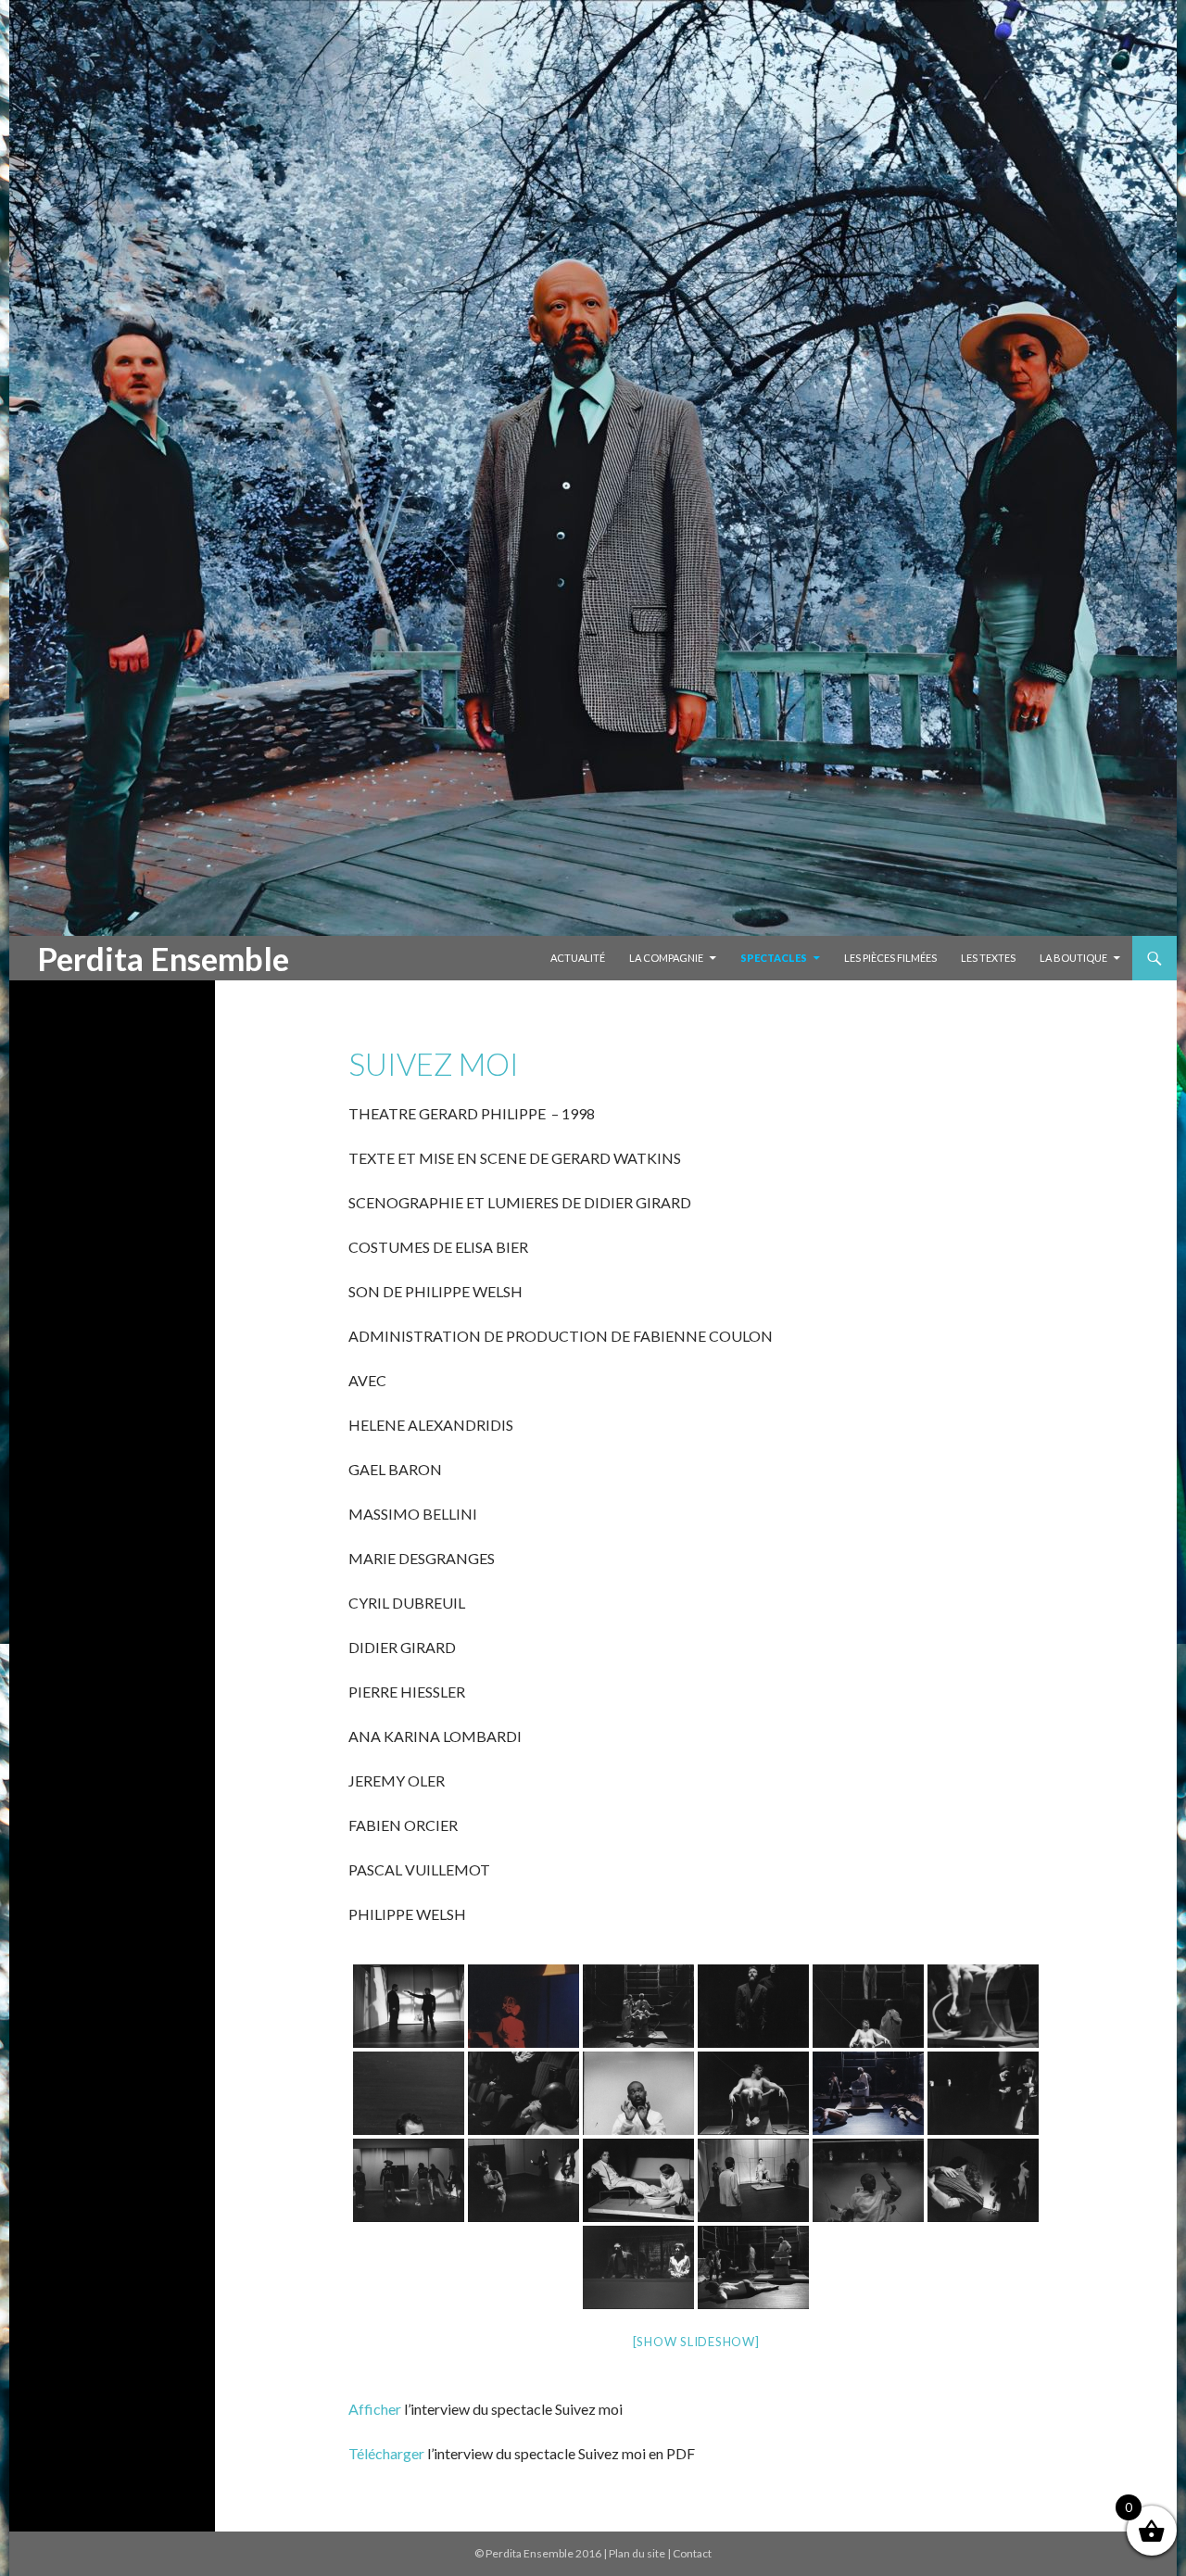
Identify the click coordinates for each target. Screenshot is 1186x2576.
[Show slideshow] (696, 2342)
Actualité (578, 958)
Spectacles (774, 958)
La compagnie (666, 958)
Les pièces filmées (890, 958)
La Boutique (1073, 958)
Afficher (375, 2409)
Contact (692, 2553)
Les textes (988, 958)
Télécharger (386, 2453)
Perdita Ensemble (163, 958)
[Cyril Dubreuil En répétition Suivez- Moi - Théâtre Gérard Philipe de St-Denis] (983, 2006)
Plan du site (637, 2553)
